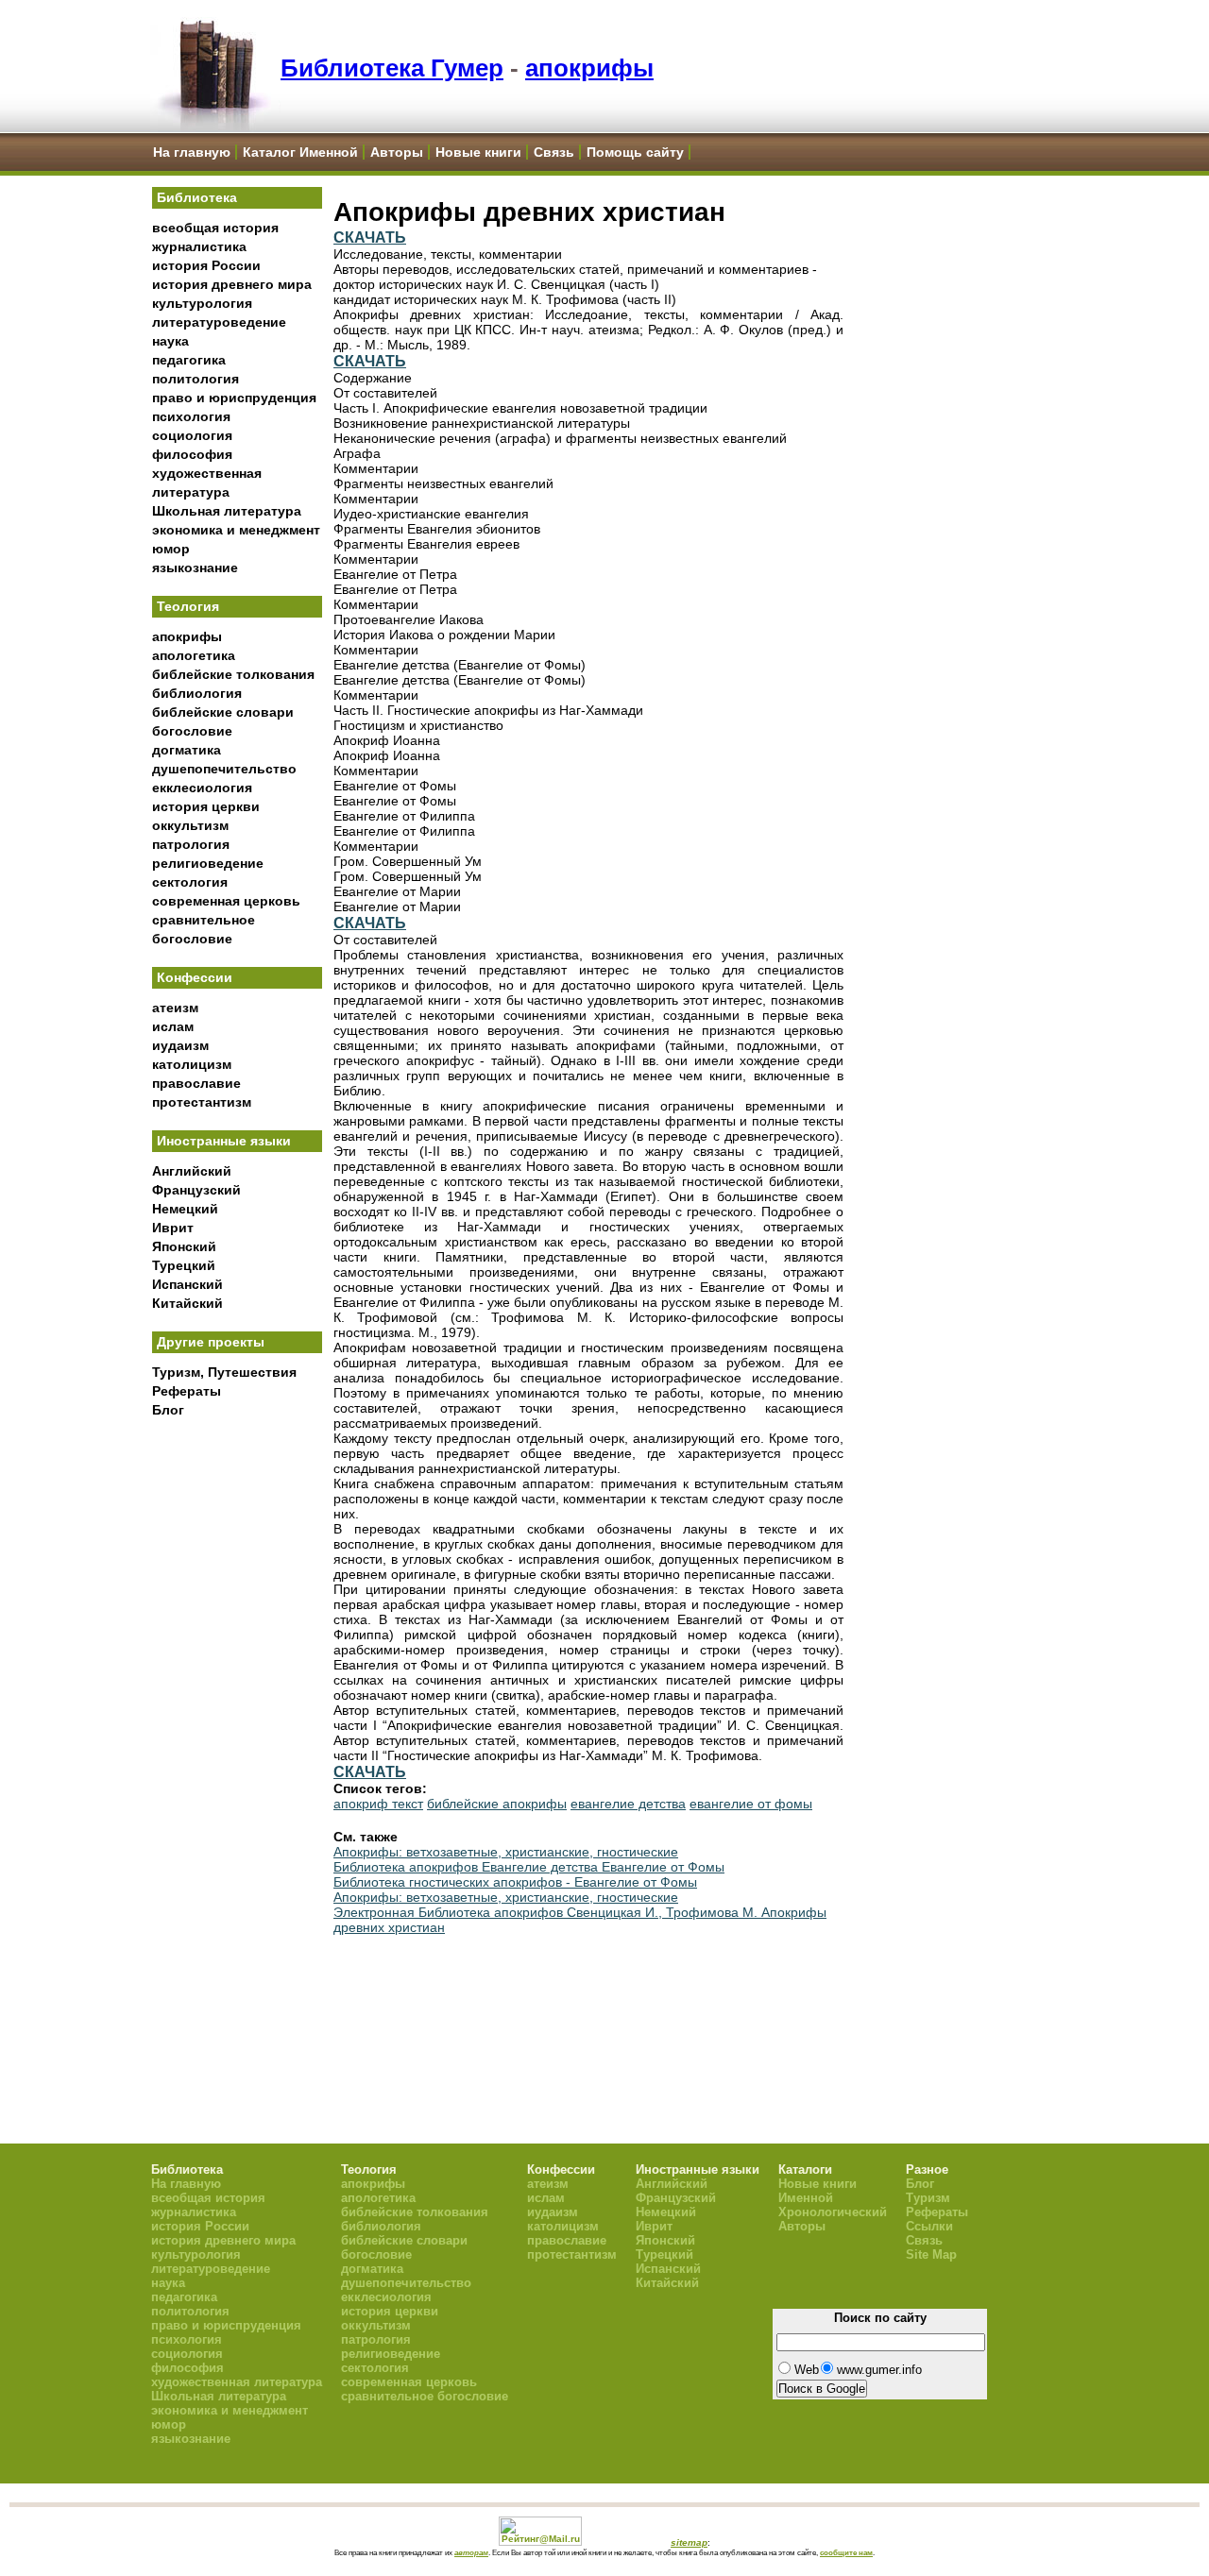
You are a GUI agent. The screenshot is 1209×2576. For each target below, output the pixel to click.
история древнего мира (232, 284)
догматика (187, 750)
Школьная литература (227, 511)
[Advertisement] (237, 1738)
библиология (197, 693)
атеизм (175, 1008)
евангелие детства (628, 1804)
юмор (171, 549)
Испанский (187, 1284)
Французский (196, 1190)
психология (191, 416)
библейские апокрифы (497, 1804)
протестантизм (202, 1102)
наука (170, 341)
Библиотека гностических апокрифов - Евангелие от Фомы (515, 1882)
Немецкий (185, 1209)
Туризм (928, 2198)
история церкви (206, 806)
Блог (168, 1410)
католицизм (192, 1064)
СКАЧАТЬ (370, 237)
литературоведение (219, 322)
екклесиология (202, 788)
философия (192, 454)
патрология (191, 844)
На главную (192, 152)
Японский (184, 1246)
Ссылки (929, 2226)
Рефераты (187, 1391)
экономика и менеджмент (236, 530)
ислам (173, 1026)
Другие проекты (211, 1342)
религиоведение (208, 863)
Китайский (187, 1303)
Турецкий (184, 1265)
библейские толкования (233, 674)
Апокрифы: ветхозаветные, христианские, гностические (506, 1852)
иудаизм (180, 1045)
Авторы (397, 152)
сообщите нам (846, 2552)
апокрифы (589, 68)
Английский (192, 1171)
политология (196, 379)
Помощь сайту (635, 152)
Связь (554, 152)
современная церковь (226, 901)
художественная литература (237, 2382)
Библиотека (197, 197)
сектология (190, 882)
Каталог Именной (300, 152)
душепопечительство (224, 769)
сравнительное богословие (425, 2396)
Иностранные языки (224, 1141)
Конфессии (195, 977)
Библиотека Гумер (392, 68)
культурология (202, 303)
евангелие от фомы (751, 1804)
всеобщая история (215, 228)
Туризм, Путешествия (224, 1372)
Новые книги (478, 152)
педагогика (189, 360)
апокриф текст (378, 1804)
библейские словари (223, 712)
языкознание (195, 568)
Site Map (931, 2254)
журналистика (199, 246)
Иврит (173, 1228)
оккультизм (190, 825)
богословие (192, 731)
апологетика (194, 655)
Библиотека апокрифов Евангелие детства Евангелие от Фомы (529, 1867)
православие (196, 1083)
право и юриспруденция (234, 398)
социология (192, 435)
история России (206, 265)
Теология (188, 606)
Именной (806, 2198)
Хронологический (833, 2212)
